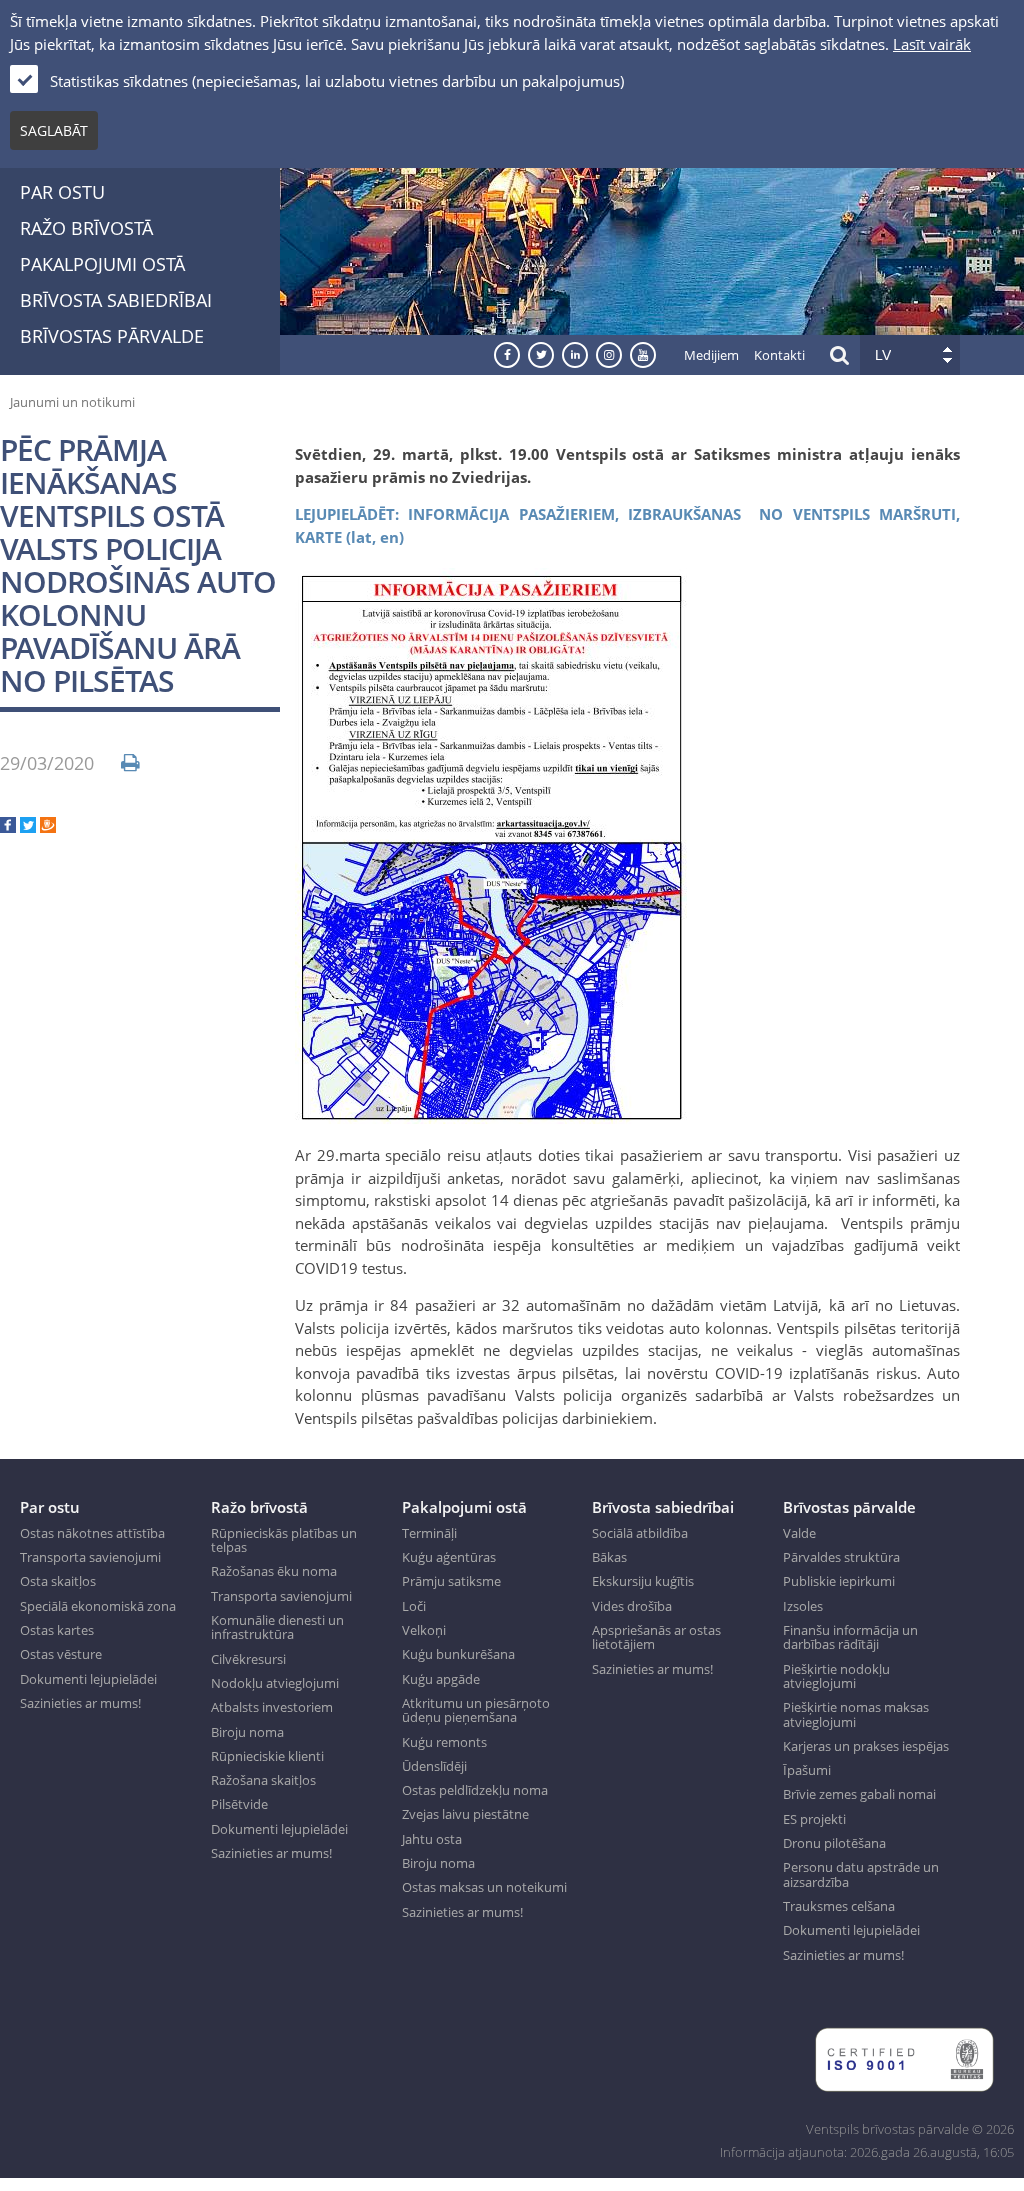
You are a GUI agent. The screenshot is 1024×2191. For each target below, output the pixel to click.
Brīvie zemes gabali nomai (859, 1794)
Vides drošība (632, 1606)
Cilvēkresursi (248, 1659)
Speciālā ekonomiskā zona (98, 1606)
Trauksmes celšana (839, 1906)
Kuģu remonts (444, 1742)
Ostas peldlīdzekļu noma (475, 1790)
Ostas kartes (57, 1630)
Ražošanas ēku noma (274, 1571)
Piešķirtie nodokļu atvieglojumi (836, 1676)
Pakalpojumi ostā (102, 264)
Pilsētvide (239, 1804)
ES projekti (814, 1819)
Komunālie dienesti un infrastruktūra (277, 1627)
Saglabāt (54, 130)
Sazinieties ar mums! (80, 1703)
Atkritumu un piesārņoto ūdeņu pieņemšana (476, 1710)
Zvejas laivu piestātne (465, 1814)
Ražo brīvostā (86, 228)
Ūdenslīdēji (434, 1766)
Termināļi (429, 1533)
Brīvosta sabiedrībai (116, 300)
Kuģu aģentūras (449, 1557)
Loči (414, 1606)
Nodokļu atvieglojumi (275, 1683)
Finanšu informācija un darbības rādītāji (850, 1637)
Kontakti (779, 355)
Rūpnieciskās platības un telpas (284, 1540)
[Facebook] (8, 827)
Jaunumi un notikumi (72, 402)
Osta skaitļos (58, 1581)
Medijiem (711, 355)
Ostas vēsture (61, 1654)
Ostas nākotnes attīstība (92, 1533)
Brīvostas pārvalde (112, 336)
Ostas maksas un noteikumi (484, 1887)
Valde (799, 1533)
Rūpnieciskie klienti (267, 1756)
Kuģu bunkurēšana (458, 1654)
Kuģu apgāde (441, 1679)
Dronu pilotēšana (834, 1843)
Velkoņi (424, 1630)
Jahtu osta (432, 1839)
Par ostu (62, 192)
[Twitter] (28, 827)
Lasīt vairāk (932, 44)
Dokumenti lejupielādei (88, 1679)
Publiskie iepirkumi (839, 1581)
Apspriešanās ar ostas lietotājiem (656, 1637)
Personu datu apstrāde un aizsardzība (861, 1874)
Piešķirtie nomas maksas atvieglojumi (856, 1714)
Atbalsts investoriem (272, 1707)
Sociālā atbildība (640, 1533)
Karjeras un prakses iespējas (866, 1746)
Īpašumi (807, 1770)
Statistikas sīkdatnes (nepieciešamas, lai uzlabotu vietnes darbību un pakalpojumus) (337, 81)
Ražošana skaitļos (263, 1780)
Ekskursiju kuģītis (643, 1581)
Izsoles (803, 1606)
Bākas (609, 1557)
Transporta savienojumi (90, 1557)
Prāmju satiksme (451, 1581)
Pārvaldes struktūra (841, 1557)
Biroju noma (247, 1732)
